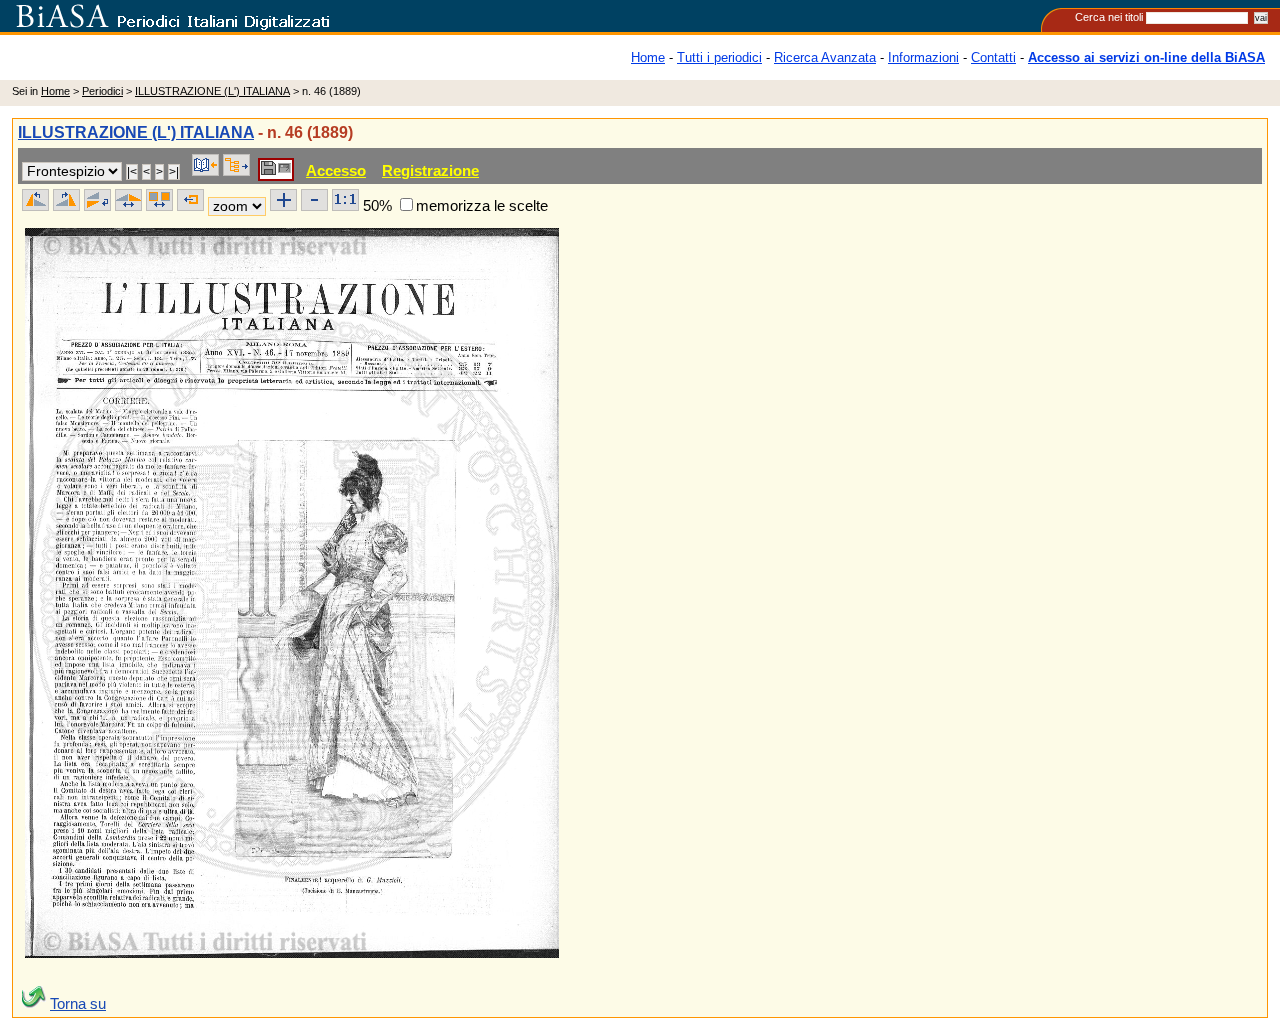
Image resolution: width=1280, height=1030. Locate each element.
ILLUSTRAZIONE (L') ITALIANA (212, 91)
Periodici (102, 91)
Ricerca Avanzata (825, 57)
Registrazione (430, 170)
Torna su (78, 1003)
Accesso (336, 170)
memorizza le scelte (482, 205)
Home (648, 57)
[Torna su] (34, 1003)
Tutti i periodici (719, 57)
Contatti (993, 57)
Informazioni (923, 57)
